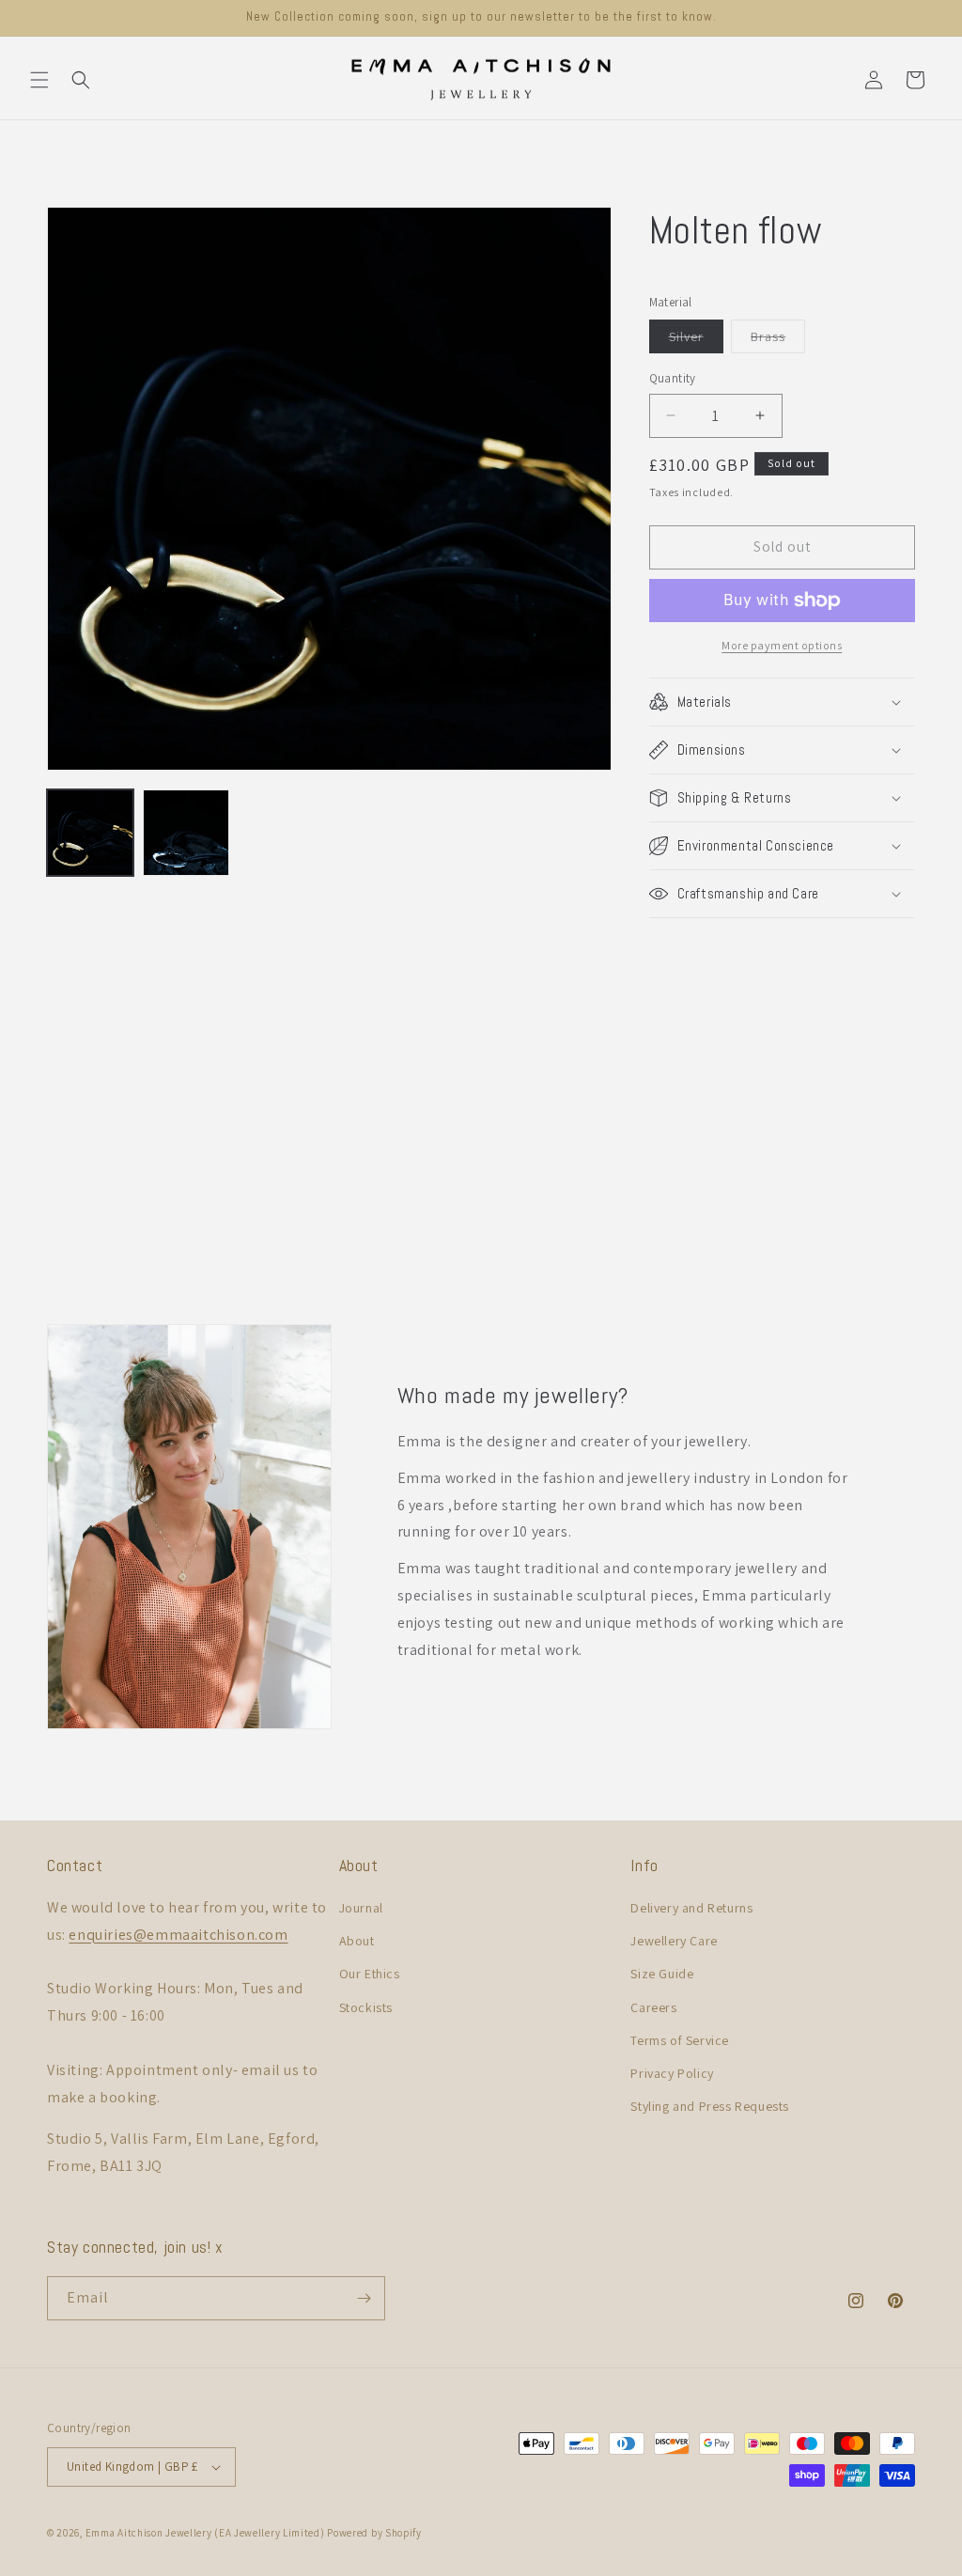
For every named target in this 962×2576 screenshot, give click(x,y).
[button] (39, 80)
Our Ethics (370, 1974)
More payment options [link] (782, 645)
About (357, 1941)
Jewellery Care (674, 1941)
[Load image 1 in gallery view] (90, 833)
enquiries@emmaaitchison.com (178, 1935)
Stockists (366, 2007)
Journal (361, 1908)
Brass (778, 340)
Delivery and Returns (691, 1908)
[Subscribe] (364, 2298)
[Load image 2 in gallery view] (186, 833)
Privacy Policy (672, 2073)
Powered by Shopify (374, 2533)
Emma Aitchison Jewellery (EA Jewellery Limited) (205, 2533)
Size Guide (662, 1974)
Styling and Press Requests (710, 2106)
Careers (653, 2007)
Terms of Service (680, 2040)
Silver (696, 340)
